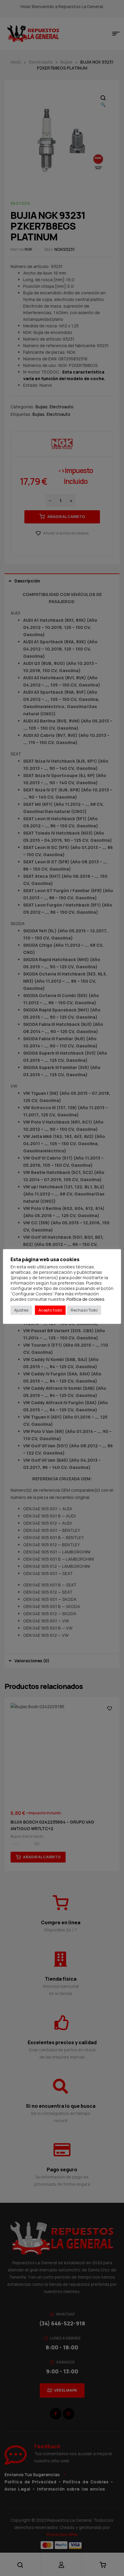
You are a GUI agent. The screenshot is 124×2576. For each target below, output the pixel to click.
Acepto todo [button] (50, 1310)
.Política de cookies (85, 1299)
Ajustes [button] (21, 1310)
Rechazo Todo (84, 1310)
